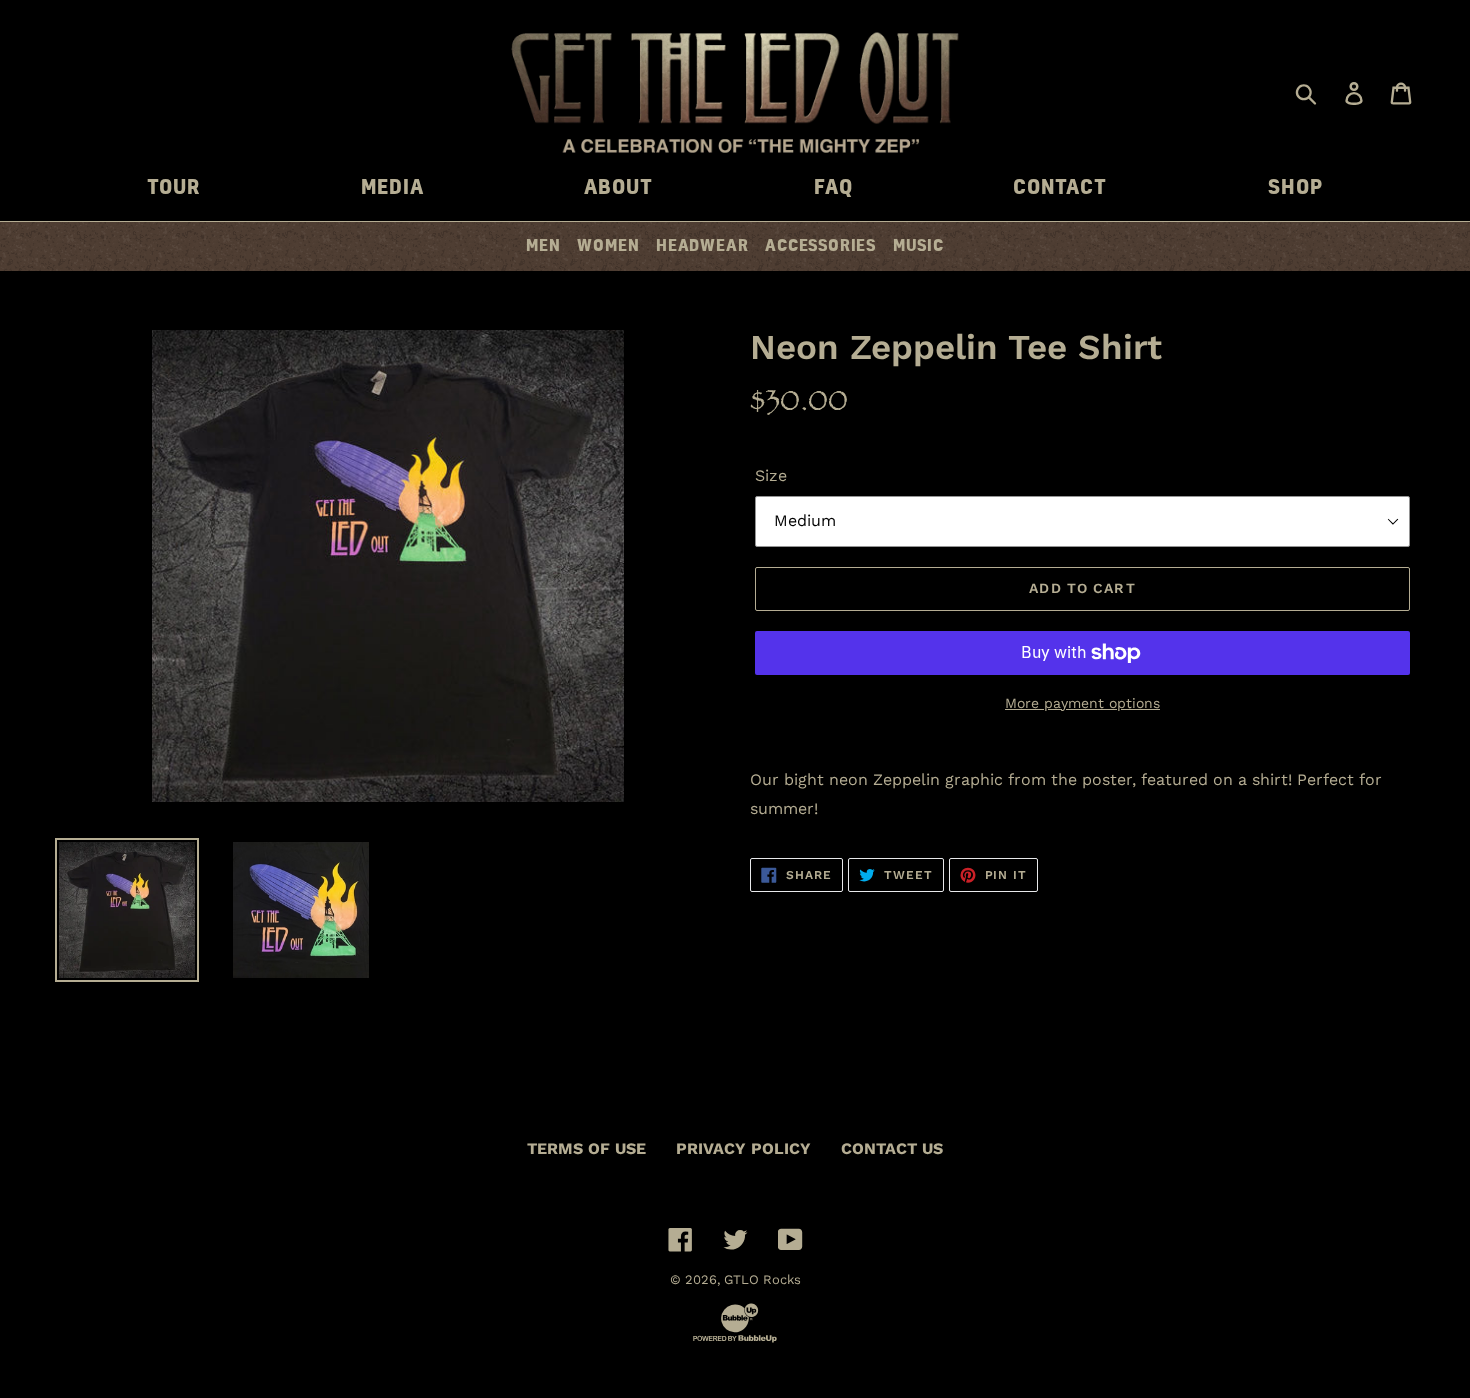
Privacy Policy (743, 1148)
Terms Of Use (586, 1148)
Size (771, 475)
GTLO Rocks (762, 1279)
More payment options (1082, 703)
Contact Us (892, 1148)
